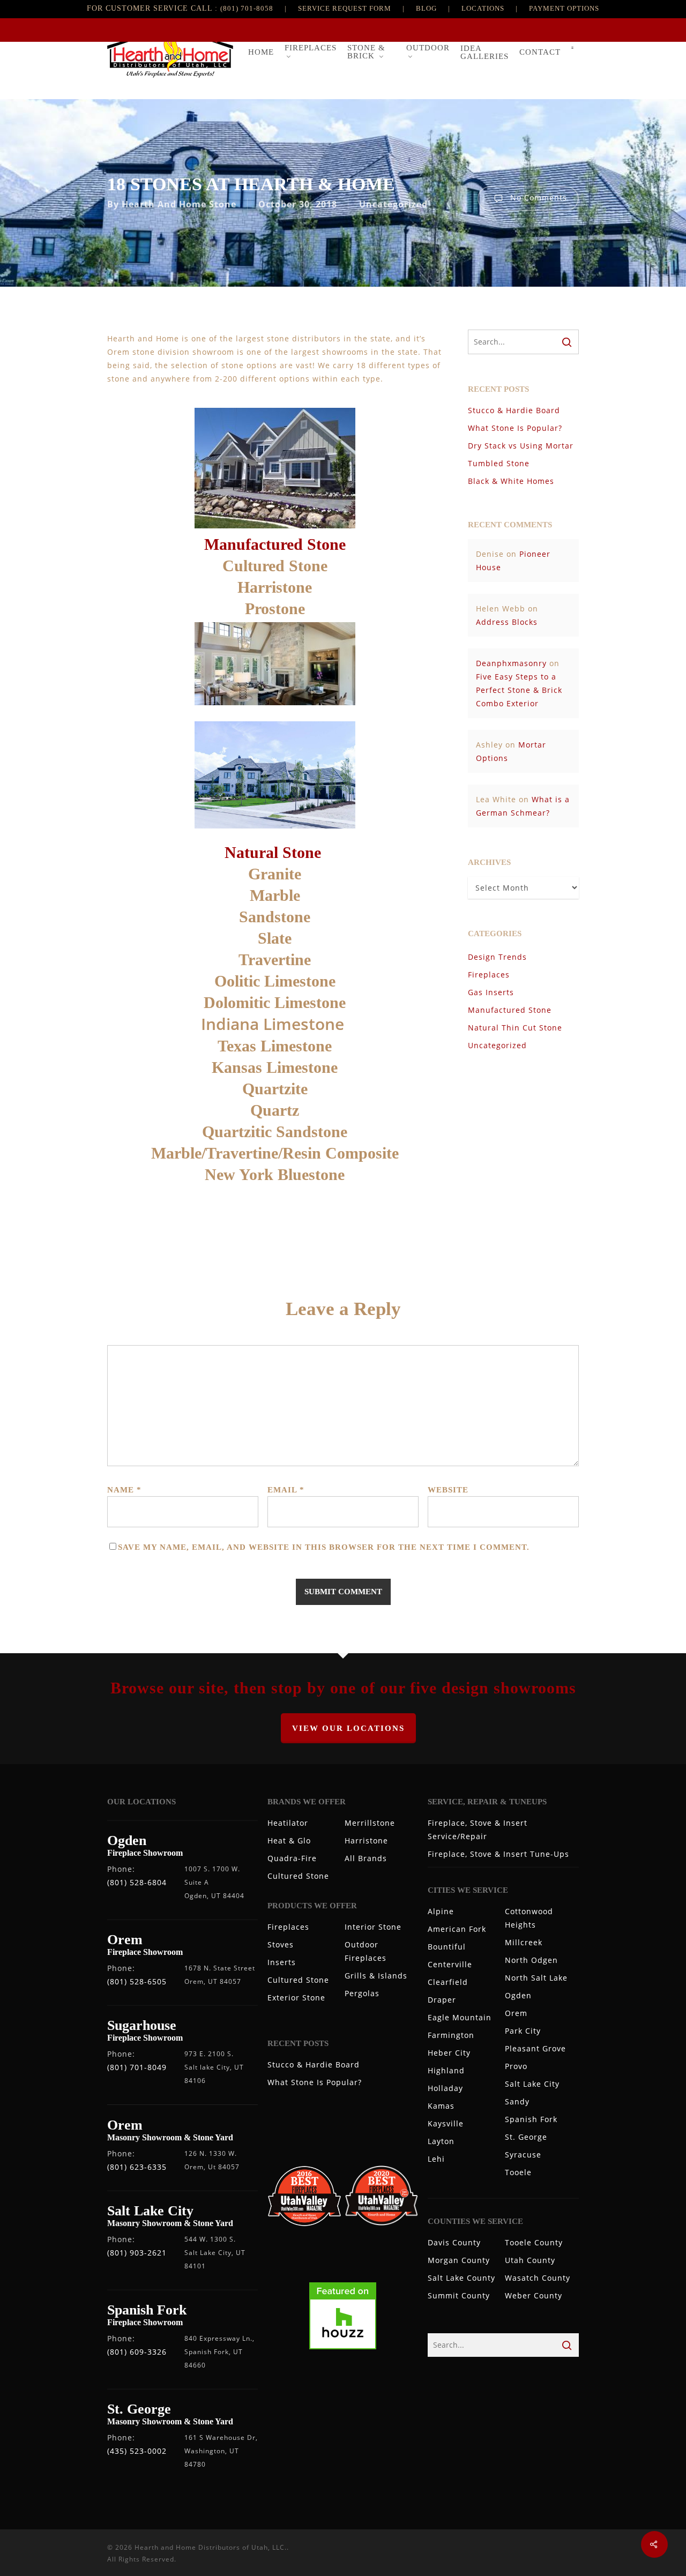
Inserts (282, 1962)
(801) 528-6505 (137, 1981)
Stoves (281, 1944)
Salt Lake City (532, 2084)
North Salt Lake (536, 1978)
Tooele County (534, 2242)
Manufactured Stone (275, 544)
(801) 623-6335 (137, 2167)
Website (448, 1490)
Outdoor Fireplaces (366, 1951)
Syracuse (523, 2155)
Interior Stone (373, 1927)
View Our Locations (348, 1728)
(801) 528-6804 (137, 1882)
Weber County (534, 2295)
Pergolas (362, 1993)
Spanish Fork (531, 2119)
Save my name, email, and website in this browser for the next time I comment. (324, 1547)
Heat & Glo (289, 1840)
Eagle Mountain (460, 2017)
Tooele (518, 2172)
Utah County (530, 2260)
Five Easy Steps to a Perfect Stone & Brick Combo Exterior (519, 690)
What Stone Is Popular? (515, 428)
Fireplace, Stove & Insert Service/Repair (478, 1830)
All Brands (366, 1858)
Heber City (449, 2053)
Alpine (441, 1911)
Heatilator (288, 1823)
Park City (523, 2031)
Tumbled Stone (499, 463)
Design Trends (497, 957)
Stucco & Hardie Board (514, 410)
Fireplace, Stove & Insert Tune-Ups (498, 1854)
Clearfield (448, 1982)
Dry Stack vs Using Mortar (521, 446)
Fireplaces (489, 975)
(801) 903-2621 (137, 2253)
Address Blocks (507, 622)
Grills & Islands (376, 1976)
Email (286, 1490)
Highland (446, 2070)
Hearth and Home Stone (179, 204)
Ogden (518, 1995)
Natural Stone (275, 852)
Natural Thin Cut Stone (515, 1028)
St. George (526, 2137)
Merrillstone (370, 1823)
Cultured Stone (298, 1876)
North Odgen (531, 1960)
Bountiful (447, 1947)
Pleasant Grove (535, 2048)
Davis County (454, 2242)
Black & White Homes (511, 481)
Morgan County (459, 2260)
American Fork (457, 1929)
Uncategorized (393, 204)
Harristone (366, 1840)
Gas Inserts (491, 992)
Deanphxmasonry (511, 663)
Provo (516, 2066)
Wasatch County (538, 2278)
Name (124, 1490)
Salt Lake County (461, 2278)
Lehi (436, 2159)
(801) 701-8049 (137, 2067)
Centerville (450, 1964)
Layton (441, 2141)
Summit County (459, 2295)
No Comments (537, 197)
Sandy (517, 2101)
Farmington (451, 2035)
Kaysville (446, 2123)
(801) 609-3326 (137, 2352)
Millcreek (524, 1942)
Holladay (445, 2088)
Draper (442, 2000)
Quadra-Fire (292, 1858)
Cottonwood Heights (529, 1918)
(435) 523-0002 (137, 2451)
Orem (516, 2013)
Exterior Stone (296, 1998)
